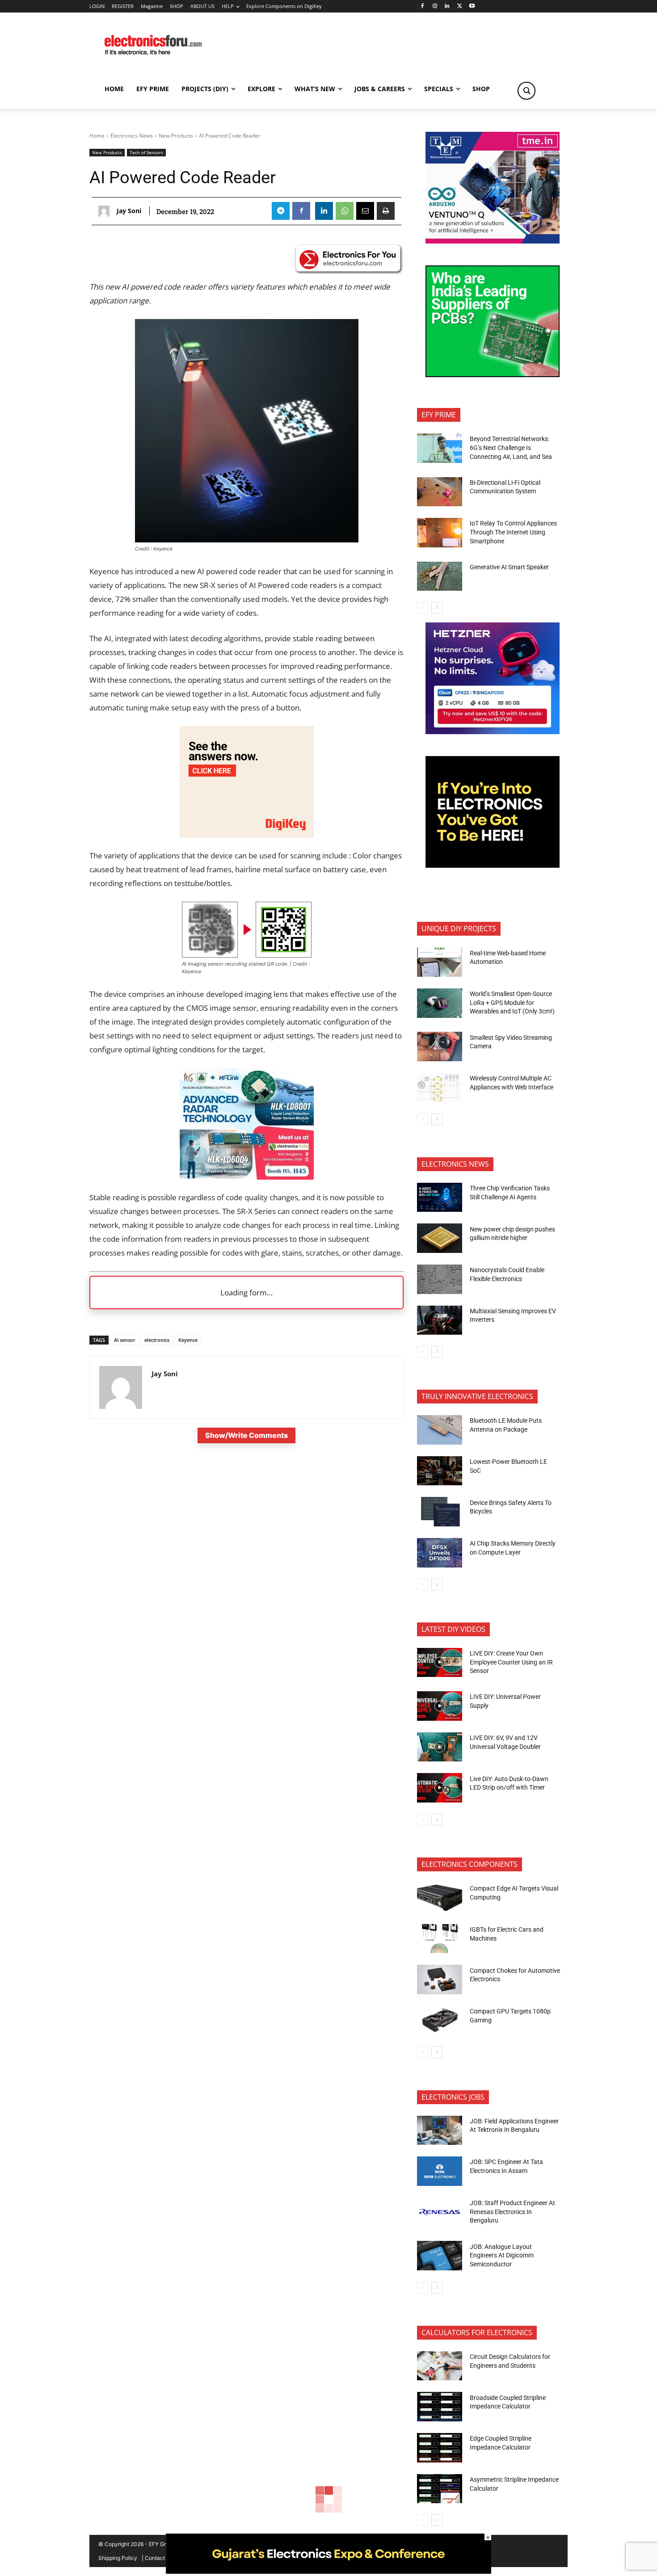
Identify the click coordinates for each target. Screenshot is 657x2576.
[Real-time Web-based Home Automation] (440, 962)
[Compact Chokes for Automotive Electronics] (440, 1979)
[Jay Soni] (106, 211)
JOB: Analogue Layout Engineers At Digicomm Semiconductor (502, 2255)
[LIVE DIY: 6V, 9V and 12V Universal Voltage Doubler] (440, 1747)
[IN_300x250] (493, 241)
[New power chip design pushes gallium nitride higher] (440, 1238)
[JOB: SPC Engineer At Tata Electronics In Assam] (440, 2171)
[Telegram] (281, 211)
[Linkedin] (447, 6)
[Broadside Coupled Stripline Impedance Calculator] (440, 2407)
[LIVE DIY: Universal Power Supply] (440, 1706)
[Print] (386, 211)
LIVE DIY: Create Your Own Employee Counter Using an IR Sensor (511, 1662)
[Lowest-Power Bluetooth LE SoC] (440, 1471)
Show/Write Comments (246, 1435)
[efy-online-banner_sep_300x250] (493, 732)
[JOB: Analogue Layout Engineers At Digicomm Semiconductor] (440, 2256)
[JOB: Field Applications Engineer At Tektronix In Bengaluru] (440, 2131)
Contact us (158, 2558)
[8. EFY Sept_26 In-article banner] (247, 1177)
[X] (460, 6)
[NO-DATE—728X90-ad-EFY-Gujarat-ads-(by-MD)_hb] (328, 2571)
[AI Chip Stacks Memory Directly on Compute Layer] (440, 1553)
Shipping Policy (118, 2558)
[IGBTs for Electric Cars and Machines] (440, 1939)
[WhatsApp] (345, 211)
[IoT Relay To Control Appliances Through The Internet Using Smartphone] (440, 533)
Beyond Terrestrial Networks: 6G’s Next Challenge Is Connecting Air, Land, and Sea (512, 448)
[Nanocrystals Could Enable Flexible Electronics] (440, 1279)
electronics (157, 1340)
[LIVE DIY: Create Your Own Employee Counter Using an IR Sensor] (440, 1663)
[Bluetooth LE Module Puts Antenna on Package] (440, 1430)
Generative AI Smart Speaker (509, 567)
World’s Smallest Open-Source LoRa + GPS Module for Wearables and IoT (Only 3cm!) (512, 1002)
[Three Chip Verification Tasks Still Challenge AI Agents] (440, 1198)
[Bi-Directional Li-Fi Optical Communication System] (440, 492)
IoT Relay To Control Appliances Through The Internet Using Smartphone (513, 532)
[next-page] (437, 608)
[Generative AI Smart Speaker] (440, 576)
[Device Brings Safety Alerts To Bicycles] (440, 1512)
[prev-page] (423, 608)
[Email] (365, 211)
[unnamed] (247, 835)
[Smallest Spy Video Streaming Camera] (440, 1046)
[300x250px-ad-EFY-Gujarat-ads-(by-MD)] (493, 865)
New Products (176, 136)
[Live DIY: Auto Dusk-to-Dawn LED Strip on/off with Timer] (440, 1788)
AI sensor (125, 1340)
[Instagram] (435, 6)
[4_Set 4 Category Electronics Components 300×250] (493, 375)
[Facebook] (422, 6)
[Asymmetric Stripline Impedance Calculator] (440, 2489)
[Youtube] (472, 6)
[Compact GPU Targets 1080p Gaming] (440, 2021)
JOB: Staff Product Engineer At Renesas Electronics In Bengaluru (512, 2212)
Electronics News (132, 136)
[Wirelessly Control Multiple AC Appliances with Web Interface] (440, 1088)
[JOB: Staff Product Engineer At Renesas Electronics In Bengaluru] (440, 2212)
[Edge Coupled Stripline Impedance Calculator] (440, 2448)
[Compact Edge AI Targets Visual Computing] (440, 1898)
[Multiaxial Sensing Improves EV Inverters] (440, 1320)
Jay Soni (129, 211)
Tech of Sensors (146, 152)
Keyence (188, 1340)
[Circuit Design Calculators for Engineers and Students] (440, 2366)
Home (97, 136)
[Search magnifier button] (526, 91)
